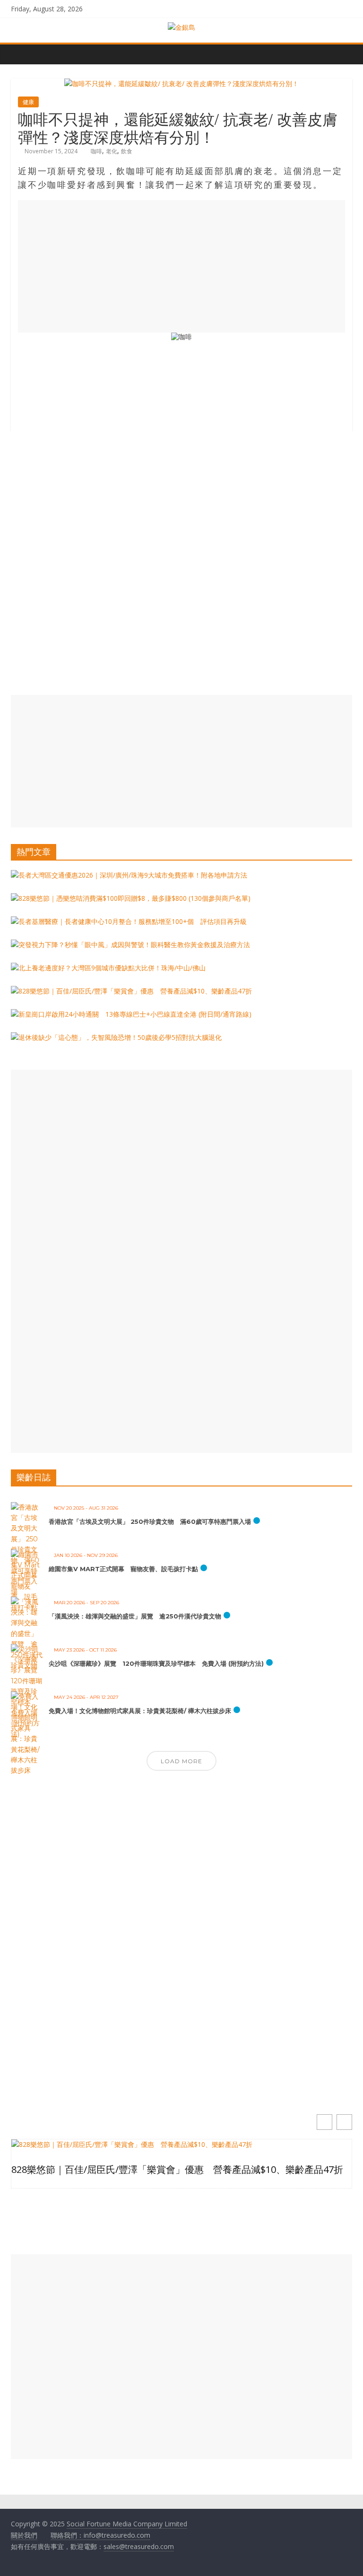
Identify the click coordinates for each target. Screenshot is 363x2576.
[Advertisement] (181, 266)
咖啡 (96, 151)
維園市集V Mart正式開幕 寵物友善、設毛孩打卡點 (123, 1569)
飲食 (127, 151)
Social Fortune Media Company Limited (127, 2524)
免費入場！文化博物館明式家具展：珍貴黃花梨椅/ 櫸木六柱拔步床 (140, 1711)
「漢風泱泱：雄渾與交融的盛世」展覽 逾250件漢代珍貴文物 (135, 1616)
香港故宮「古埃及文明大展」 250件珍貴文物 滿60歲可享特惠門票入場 (150, 1521)
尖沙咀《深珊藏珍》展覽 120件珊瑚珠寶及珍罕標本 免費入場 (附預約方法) (156, 1663)
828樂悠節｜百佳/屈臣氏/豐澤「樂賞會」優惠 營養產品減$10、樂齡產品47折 (177, 2170)
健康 (28, 102)
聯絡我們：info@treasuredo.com (100, 2535)
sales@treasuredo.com (139, 2546)
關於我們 (24, 2535)
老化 (112, 151)
